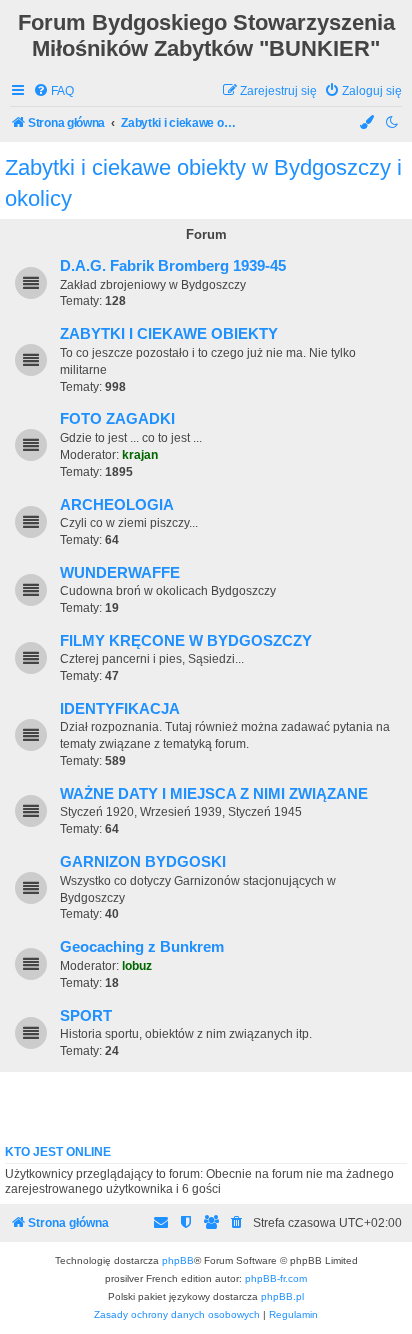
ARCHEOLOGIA (117, 505)
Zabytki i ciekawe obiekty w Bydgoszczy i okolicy (203, 183)
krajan (140, 455)
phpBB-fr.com (276, 1278)
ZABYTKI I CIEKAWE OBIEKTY (169, 334)
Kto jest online (58, 1152)
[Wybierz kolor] (368, 123)
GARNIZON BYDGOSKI (143, 862)
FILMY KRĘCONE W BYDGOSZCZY (186, 641)
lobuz (137, 966)
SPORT (86, 1016)
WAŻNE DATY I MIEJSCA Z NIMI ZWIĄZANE (214, 794)
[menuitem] (53, 91)
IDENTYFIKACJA (120, 709)
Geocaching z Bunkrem (142, 947)
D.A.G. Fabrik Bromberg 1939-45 (173, 266)
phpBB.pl (282, 1296)
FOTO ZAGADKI (117, 419)
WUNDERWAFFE (120, 573)
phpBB (178, 1260)
